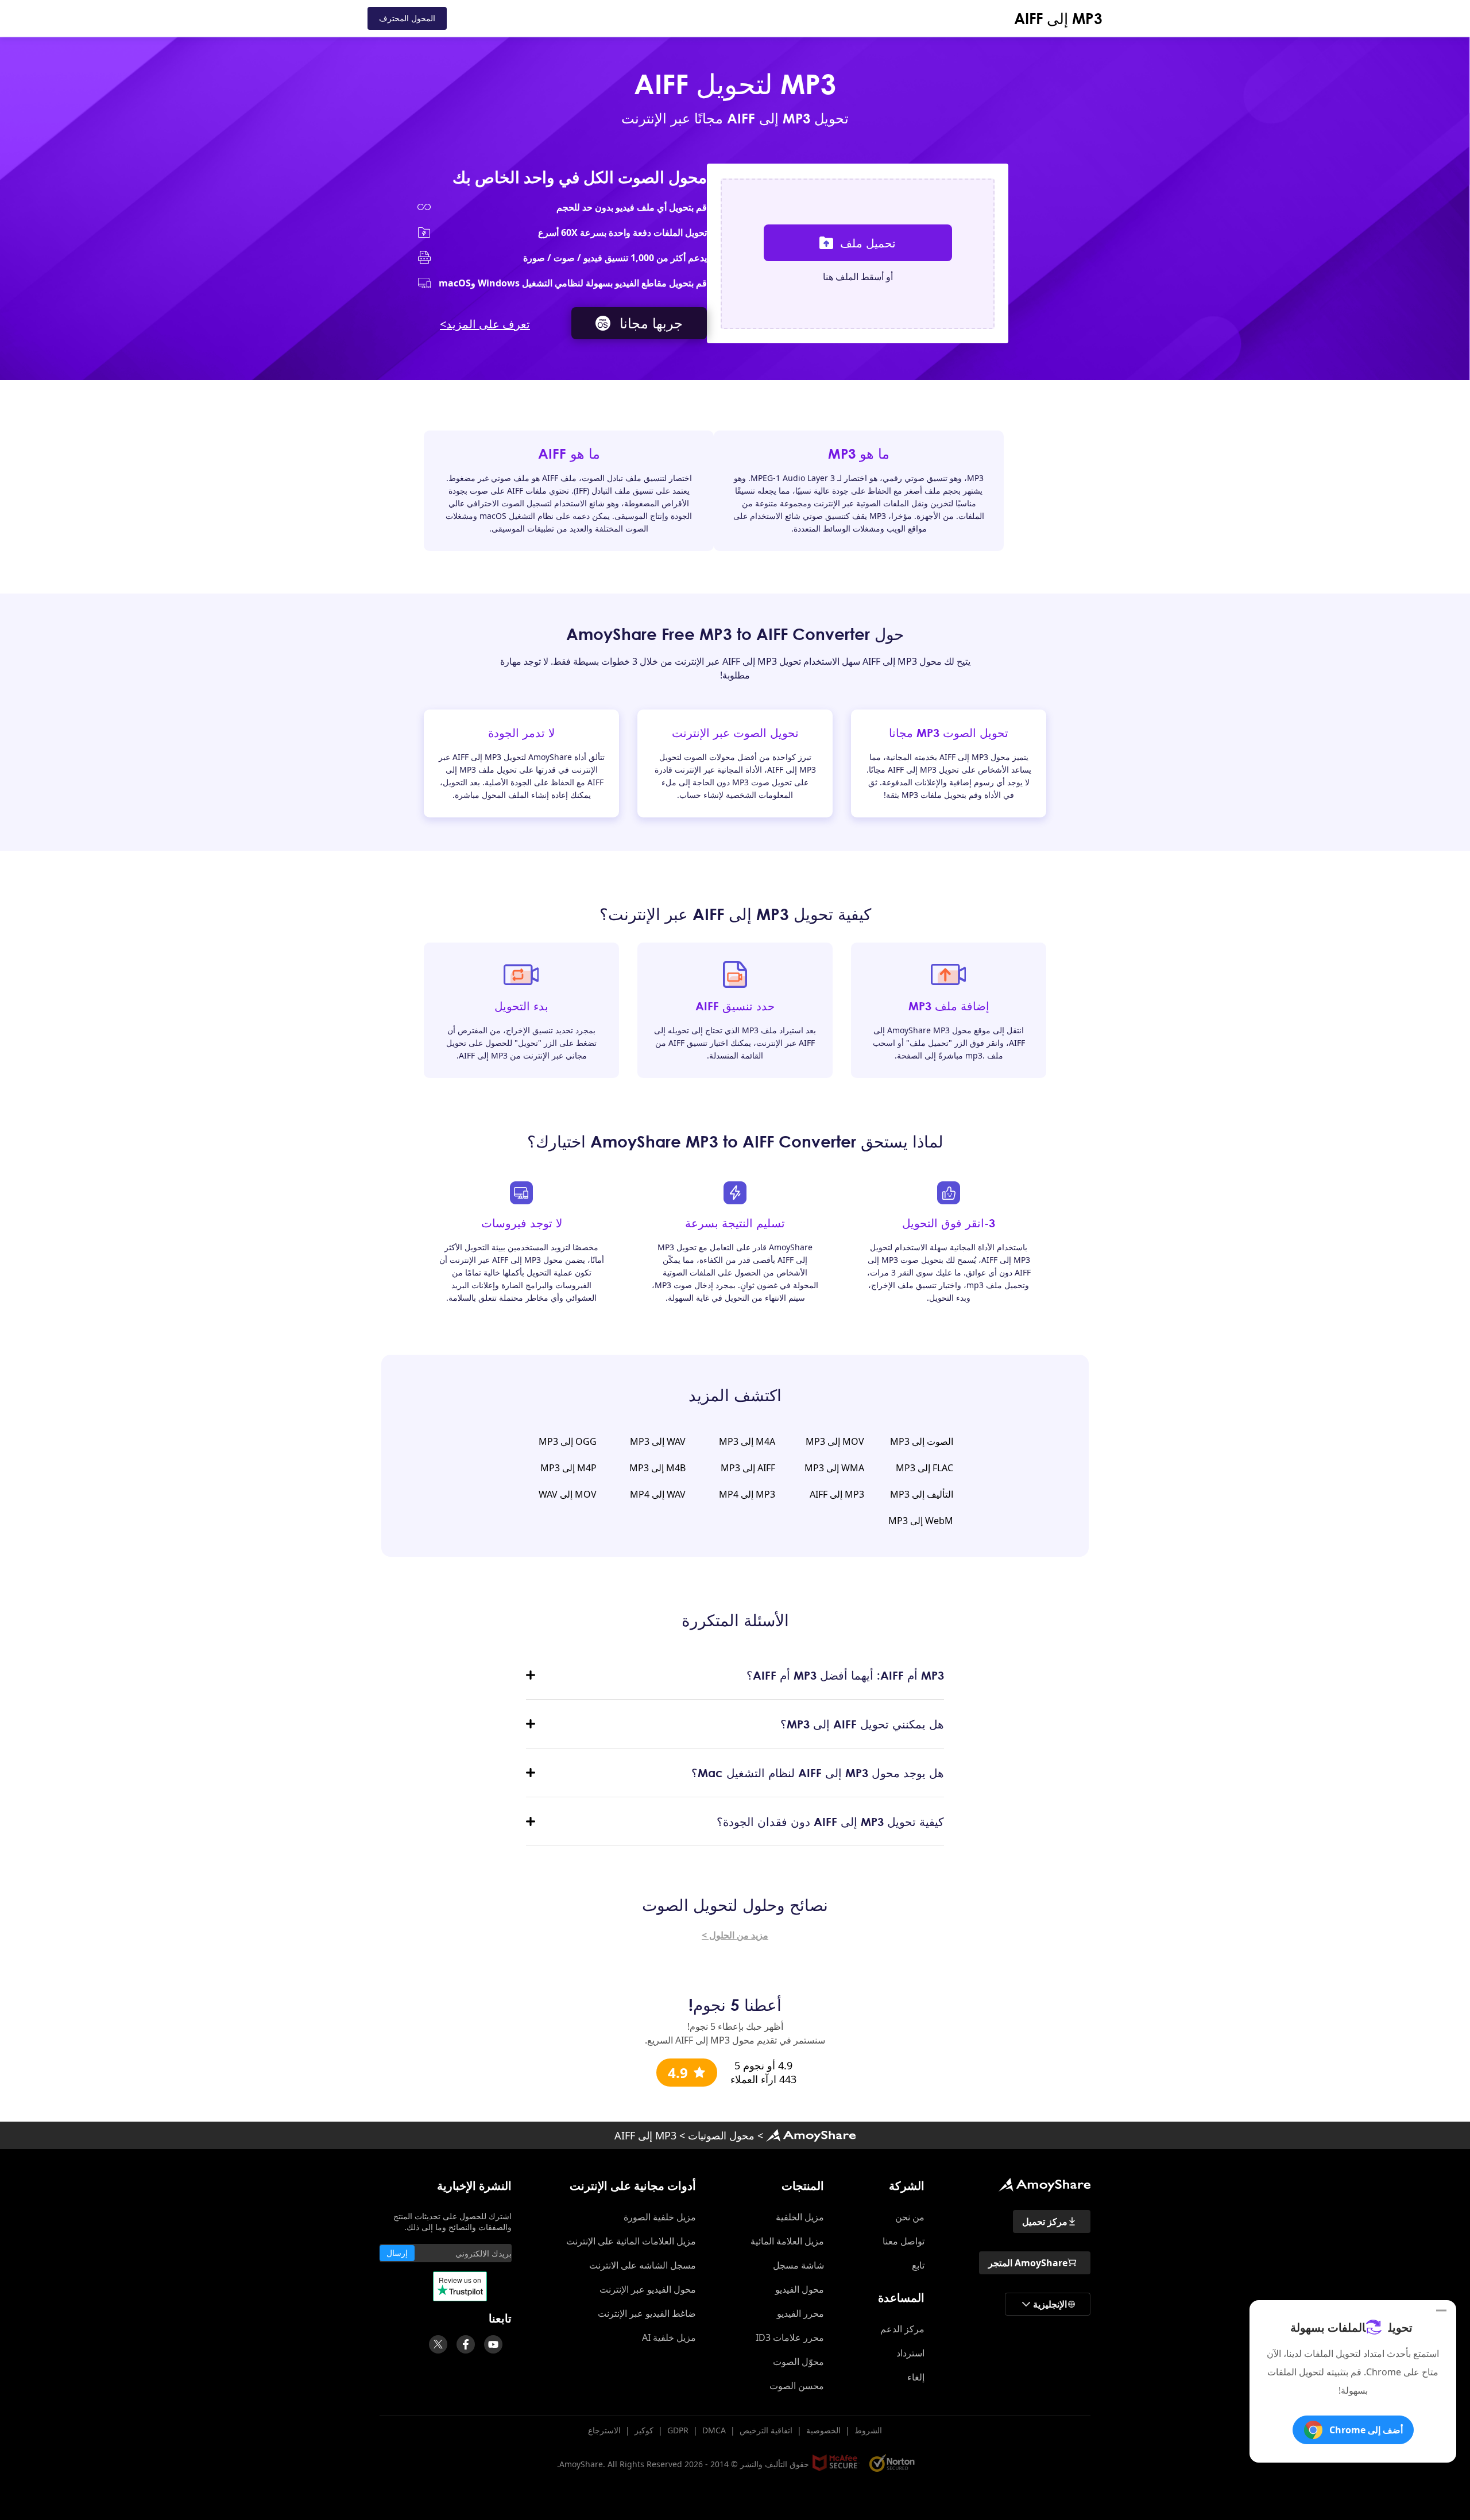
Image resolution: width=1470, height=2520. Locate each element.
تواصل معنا (904, 2241)
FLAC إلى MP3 (924, 1468)
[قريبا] (493, 2344)
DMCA (714, 2430)
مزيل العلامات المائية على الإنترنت (631, 2241)
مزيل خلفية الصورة (660, 2217)
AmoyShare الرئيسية (1045, 2185)
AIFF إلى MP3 (748, 1468)
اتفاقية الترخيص (766, 2430)
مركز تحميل (1045, 2222)
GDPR (678, 2430)
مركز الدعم (902, 2329)
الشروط (868, 2430)
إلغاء (916, 2377)
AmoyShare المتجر (1028, 2263)
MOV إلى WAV (568, 1494)
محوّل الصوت (798, 2362)
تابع (918, 2265)
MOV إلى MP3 (835, 1441)
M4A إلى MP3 (747, 1441)
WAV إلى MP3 (658, 1441)
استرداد (910, 2353)
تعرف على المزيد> (485, 324)
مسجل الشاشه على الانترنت (643, 2265)
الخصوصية (823, 2430)
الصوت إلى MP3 (922, 1441)
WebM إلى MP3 (921, 1521)
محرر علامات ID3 (790, 2337)
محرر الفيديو (800, 2313)
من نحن (910, 2217)
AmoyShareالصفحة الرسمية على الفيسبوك (466, 2344)
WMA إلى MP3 (834, 1468)
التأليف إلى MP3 (922, 1494)
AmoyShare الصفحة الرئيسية (811, 2135)
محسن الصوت (797, 2386)
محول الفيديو (800, 2289)
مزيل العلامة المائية (787, 2241)
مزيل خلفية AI (669, 2337)
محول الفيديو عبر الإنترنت (648, 2289)
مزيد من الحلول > (735, 1935)
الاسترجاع (604, 2430)
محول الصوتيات (721, 2135)
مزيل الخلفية (800, 2217)
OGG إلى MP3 (568, 1441)
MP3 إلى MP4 (747, 1494)
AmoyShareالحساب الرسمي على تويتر (438, 2344)
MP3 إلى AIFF (1058, 18)
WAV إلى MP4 (658, 1494)
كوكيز (644, 2430)
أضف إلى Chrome (1366, 2430)
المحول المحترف (407, 18)
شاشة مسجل (798, 2265)
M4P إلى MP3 (568, 1468)
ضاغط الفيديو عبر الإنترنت (647, 2313)
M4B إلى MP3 (657, 1468)
